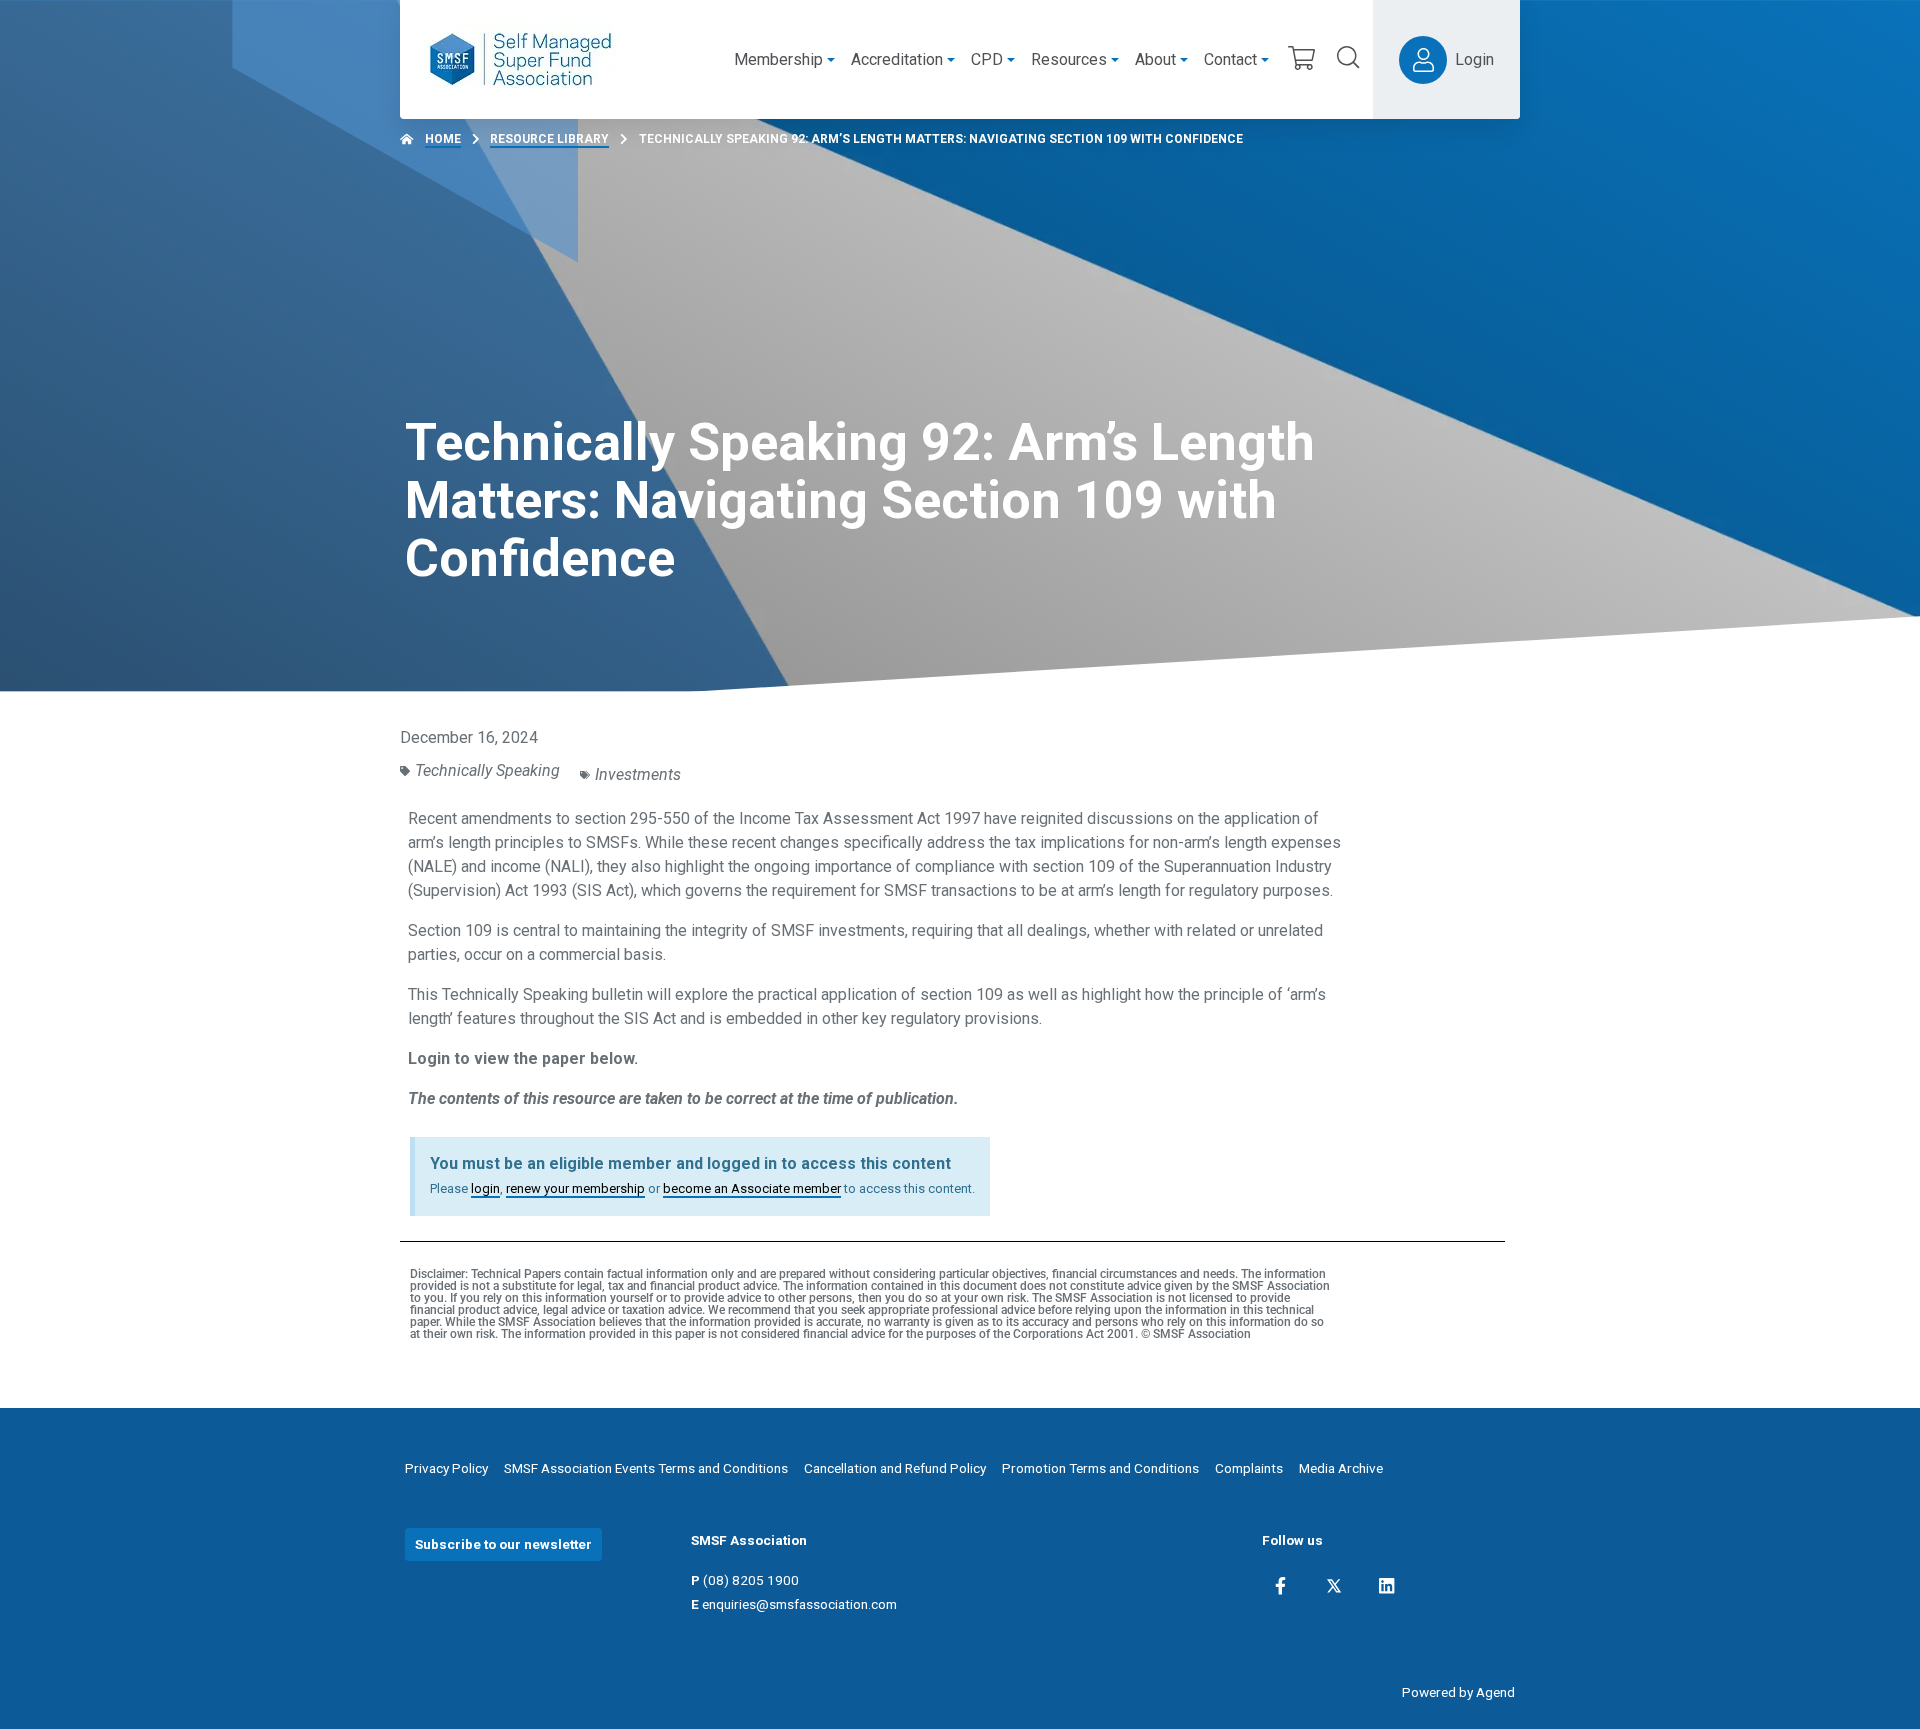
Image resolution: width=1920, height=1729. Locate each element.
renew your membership (575, 1188)
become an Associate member (752, 1188)
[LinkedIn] (1386, 1586)
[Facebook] (1280, 1586)
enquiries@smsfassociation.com (799, 1604)
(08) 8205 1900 (751, 1580)
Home (443, 139)
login (485, 1188)
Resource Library (549, 139)
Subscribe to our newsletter (503, 1544)
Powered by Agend (1458, 1692)
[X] (1334, 1586)
